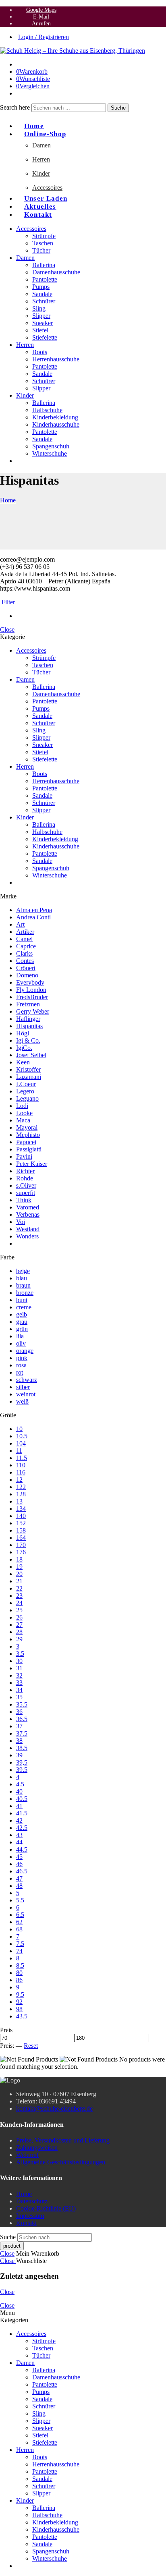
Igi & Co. (28, 1040)
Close (7, 629)
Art (20, 924)
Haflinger (28, 1019)
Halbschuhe (47, 410)
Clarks (24, 953)
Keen (23, 1062)
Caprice (26, 946)
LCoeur (26, 1084)
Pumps (41, 287)
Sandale (42, 294)
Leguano (27, 1098)
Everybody (30, 982)
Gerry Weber (33, 1011)
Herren (41, 159)
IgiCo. (24, 1048)
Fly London (31, 990)
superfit (26, 1193)
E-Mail (41, 17)
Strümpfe (44, 236)
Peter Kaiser (32, 1164)
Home (8, 500)
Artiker (25, 932)
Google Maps (41, 10)
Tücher (41, 250)
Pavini (24, 1156)
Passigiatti (29, 1149)
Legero (25, 1091)
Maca (23, 1120)
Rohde (25, 1178)
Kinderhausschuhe (56, 424)
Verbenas (28, 1214)
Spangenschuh (51, 446)
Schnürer (44, 301)
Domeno (27, 975)
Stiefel (40, 330)
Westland (28, 1229)
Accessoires (47, 188)
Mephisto (28, 1135)
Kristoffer (28, 1069)
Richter (25, 1171)
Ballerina (44, 265)
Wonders (27, 1236)
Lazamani (29, 1077)
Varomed (28, 1207)
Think (24, 1200)
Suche (118, 108)
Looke (24, 1113)
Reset (31, 2046)
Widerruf (27, 2155)
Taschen (43, 243)
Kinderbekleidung (55, 417)
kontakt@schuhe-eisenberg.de (54, 2108)
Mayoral (27, 1127)
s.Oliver (26, 1185)
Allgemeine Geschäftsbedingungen (61, 2162)
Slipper (41, 316)
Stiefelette (45, 337)
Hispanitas (29, 1026)
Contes (25, 961)
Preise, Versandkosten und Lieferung (63, 2140)
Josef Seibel (31, 1055)
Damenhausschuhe (56, 272)
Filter (7, 602)
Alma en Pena (34, 910)
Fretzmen (28, 1004)
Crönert (26, 968)
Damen (41, 145)
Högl (23, 1033)
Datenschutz (32, 2201)
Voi (21, 1222)
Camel (24, 939)
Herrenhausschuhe (56, 359)
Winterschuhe (50, 453)
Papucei (26, 1142)
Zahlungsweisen (37, 2148)
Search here (16, 107)
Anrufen (41, 23)
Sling (39, 308)
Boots (40, 352)
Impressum (30, 2216)
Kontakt (38, 215)
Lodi (22, 1106)
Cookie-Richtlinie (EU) (46, 2208)
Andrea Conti (33, 917)
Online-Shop (45, 134)
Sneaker (43, 323)
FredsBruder (32, 997)
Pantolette (45, 279)
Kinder (41, 173)
